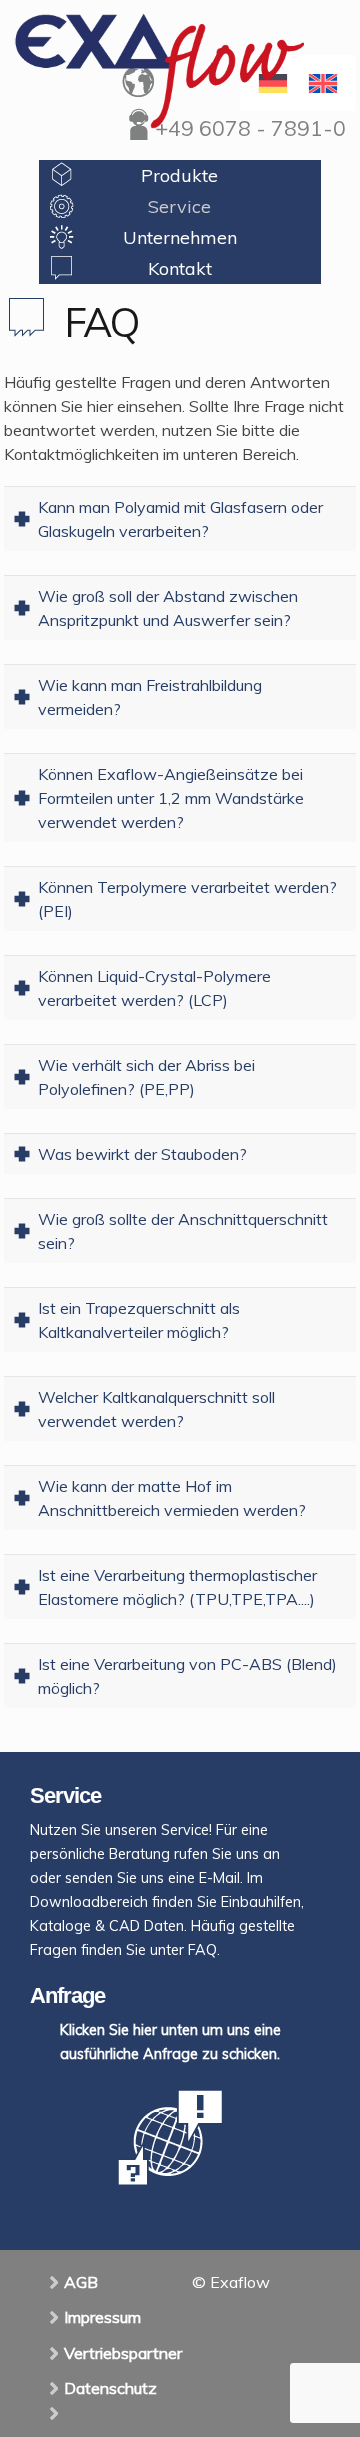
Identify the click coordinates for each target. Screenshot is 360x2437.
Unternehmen (180, 237)
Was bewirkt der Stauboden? (142, 1154)
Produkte (179, 175)
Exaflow (159, 70)
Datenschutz (110, 2388)
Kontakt (180, 268)
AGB (81, 2282)
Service (179, 206)
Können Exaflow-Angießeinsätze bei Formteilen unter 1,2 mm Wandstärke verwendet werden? (171, 798)
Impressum (102, 2317)
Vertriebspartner (123, 2353)
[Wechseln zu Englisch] (323, 83)
